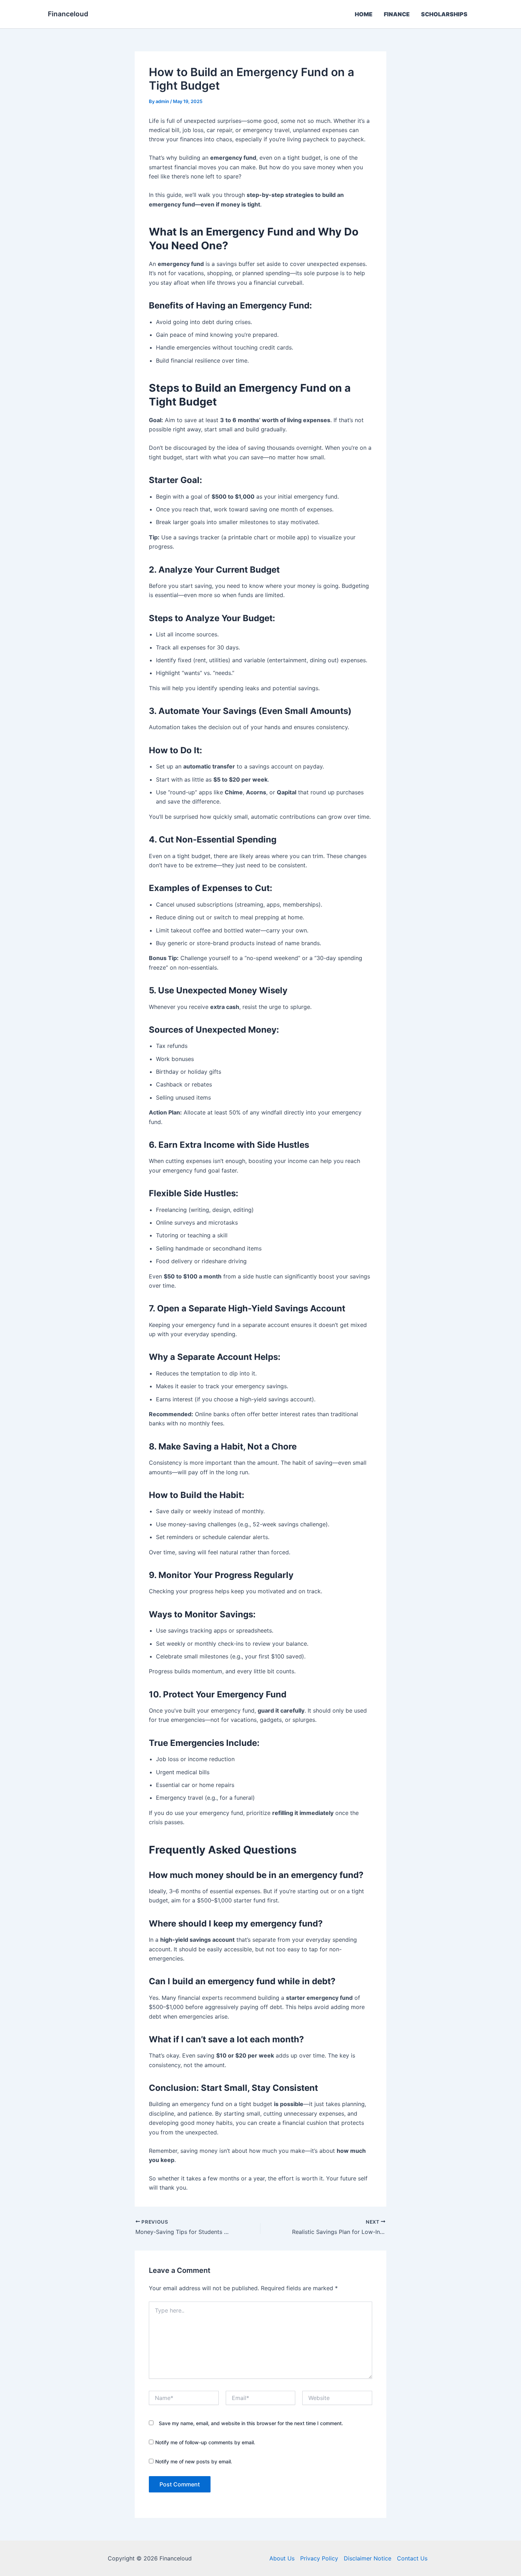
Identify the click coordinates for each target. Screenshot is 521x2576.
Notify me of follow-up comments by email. (205, 2442)
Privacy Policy (319, 2558)
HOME (364, 14)
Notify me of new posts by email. (194, 2461)
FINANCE (397, 14)
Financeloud (68, 14)
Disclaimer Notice (368, 2558)
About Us (282, 2558)
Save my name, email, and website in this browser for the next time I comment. (251, 2423)
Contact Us (412, 2558)
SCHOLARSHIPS (444, 14)
